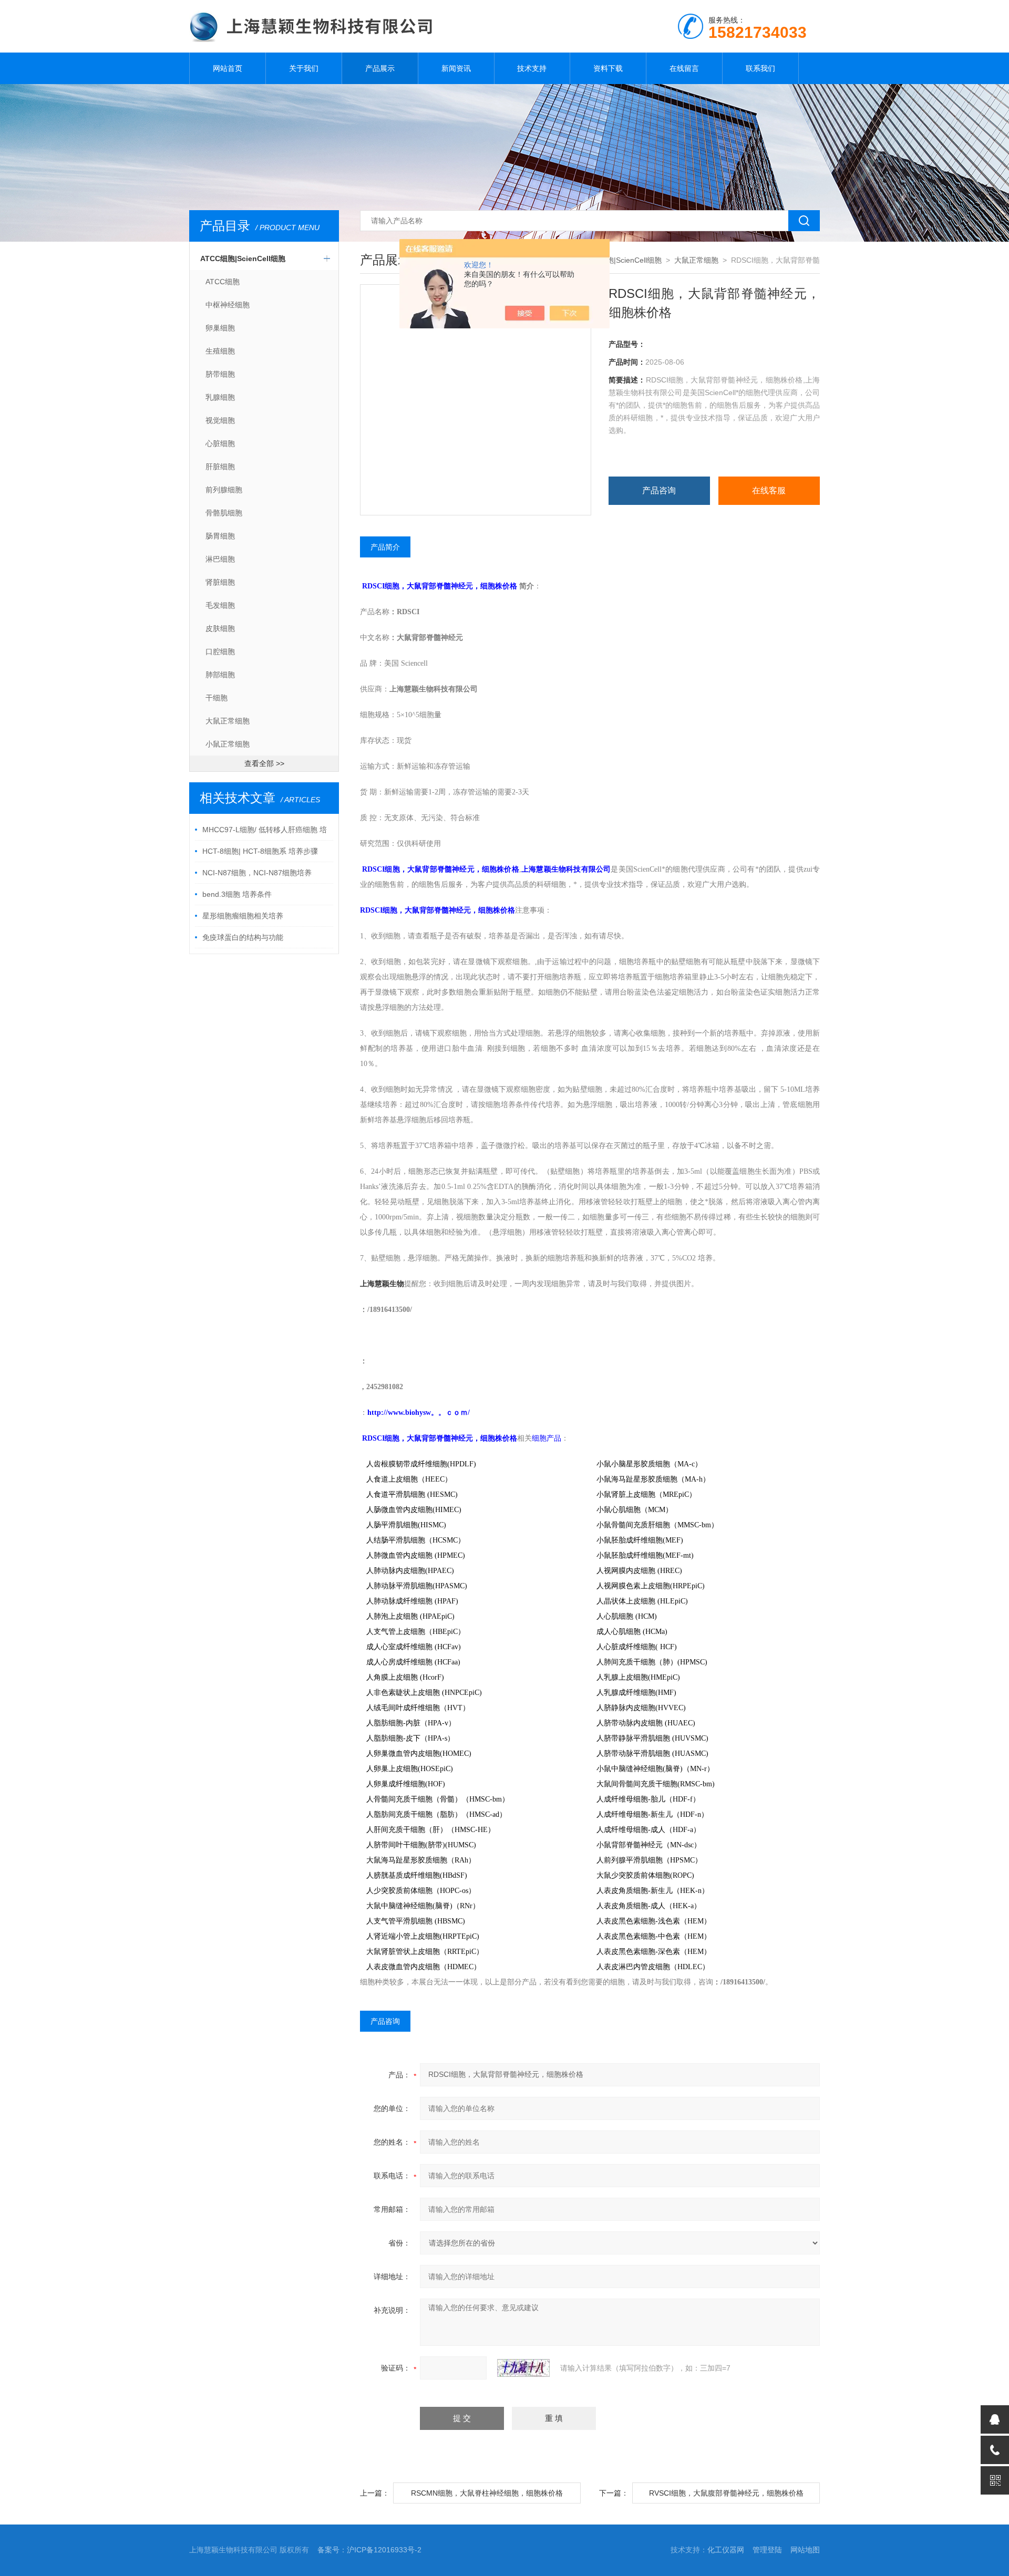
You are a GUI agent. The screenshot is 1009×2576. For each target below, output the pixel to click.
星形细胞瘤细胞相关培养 (243, 916)
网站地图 (805, 2550)
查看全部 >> (264, 763)
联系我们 (760, 68)
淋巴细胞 (220, 559)
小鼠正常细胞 (228, 744)
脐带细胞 (220, 374)
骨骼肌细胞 (224, 513)
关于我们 (304, 68)
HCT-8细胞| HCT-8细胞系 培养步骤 (260, 851)
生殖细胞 (220, 351)
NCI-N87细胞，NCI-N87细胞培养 (257, 873)
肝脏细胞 (220, 467)
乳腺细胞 (220, 397)
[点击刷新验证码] (523, 2368)
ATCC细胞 (223, 282)
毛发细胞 (220, 605)
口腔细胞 (220, 651)
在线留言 (684, 68)
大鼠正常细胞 (228, 721)
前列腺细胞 (224, 490)
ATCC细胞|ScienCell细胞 (243, 258)
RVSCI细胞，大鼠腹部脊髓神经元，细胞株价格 (726, 2493)
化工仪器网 (726, 2550)
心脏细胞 (220, 443)
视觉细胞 (220, 420)
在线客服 (769, 490)
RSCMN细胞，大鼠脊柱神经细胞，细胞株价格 (487, 2493)
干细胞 (217, 698)
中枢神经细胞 (228, 305)
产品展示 (380, 68)
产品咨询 (659, 490)
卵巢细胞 (220, 328)
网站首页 (228, 68)
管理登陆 (767, 2550)
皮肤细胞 (220, 628)
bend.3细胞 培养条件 (237, 894)
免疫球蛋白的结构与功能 (243, 937)
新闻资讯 (456, 68)
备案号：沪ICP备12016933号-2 (369, 2550)
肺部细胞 (220, 675)
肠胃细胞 (220, 536)
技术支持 (532, 68)
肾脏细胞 (220, 582)
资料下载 (608, 68)
